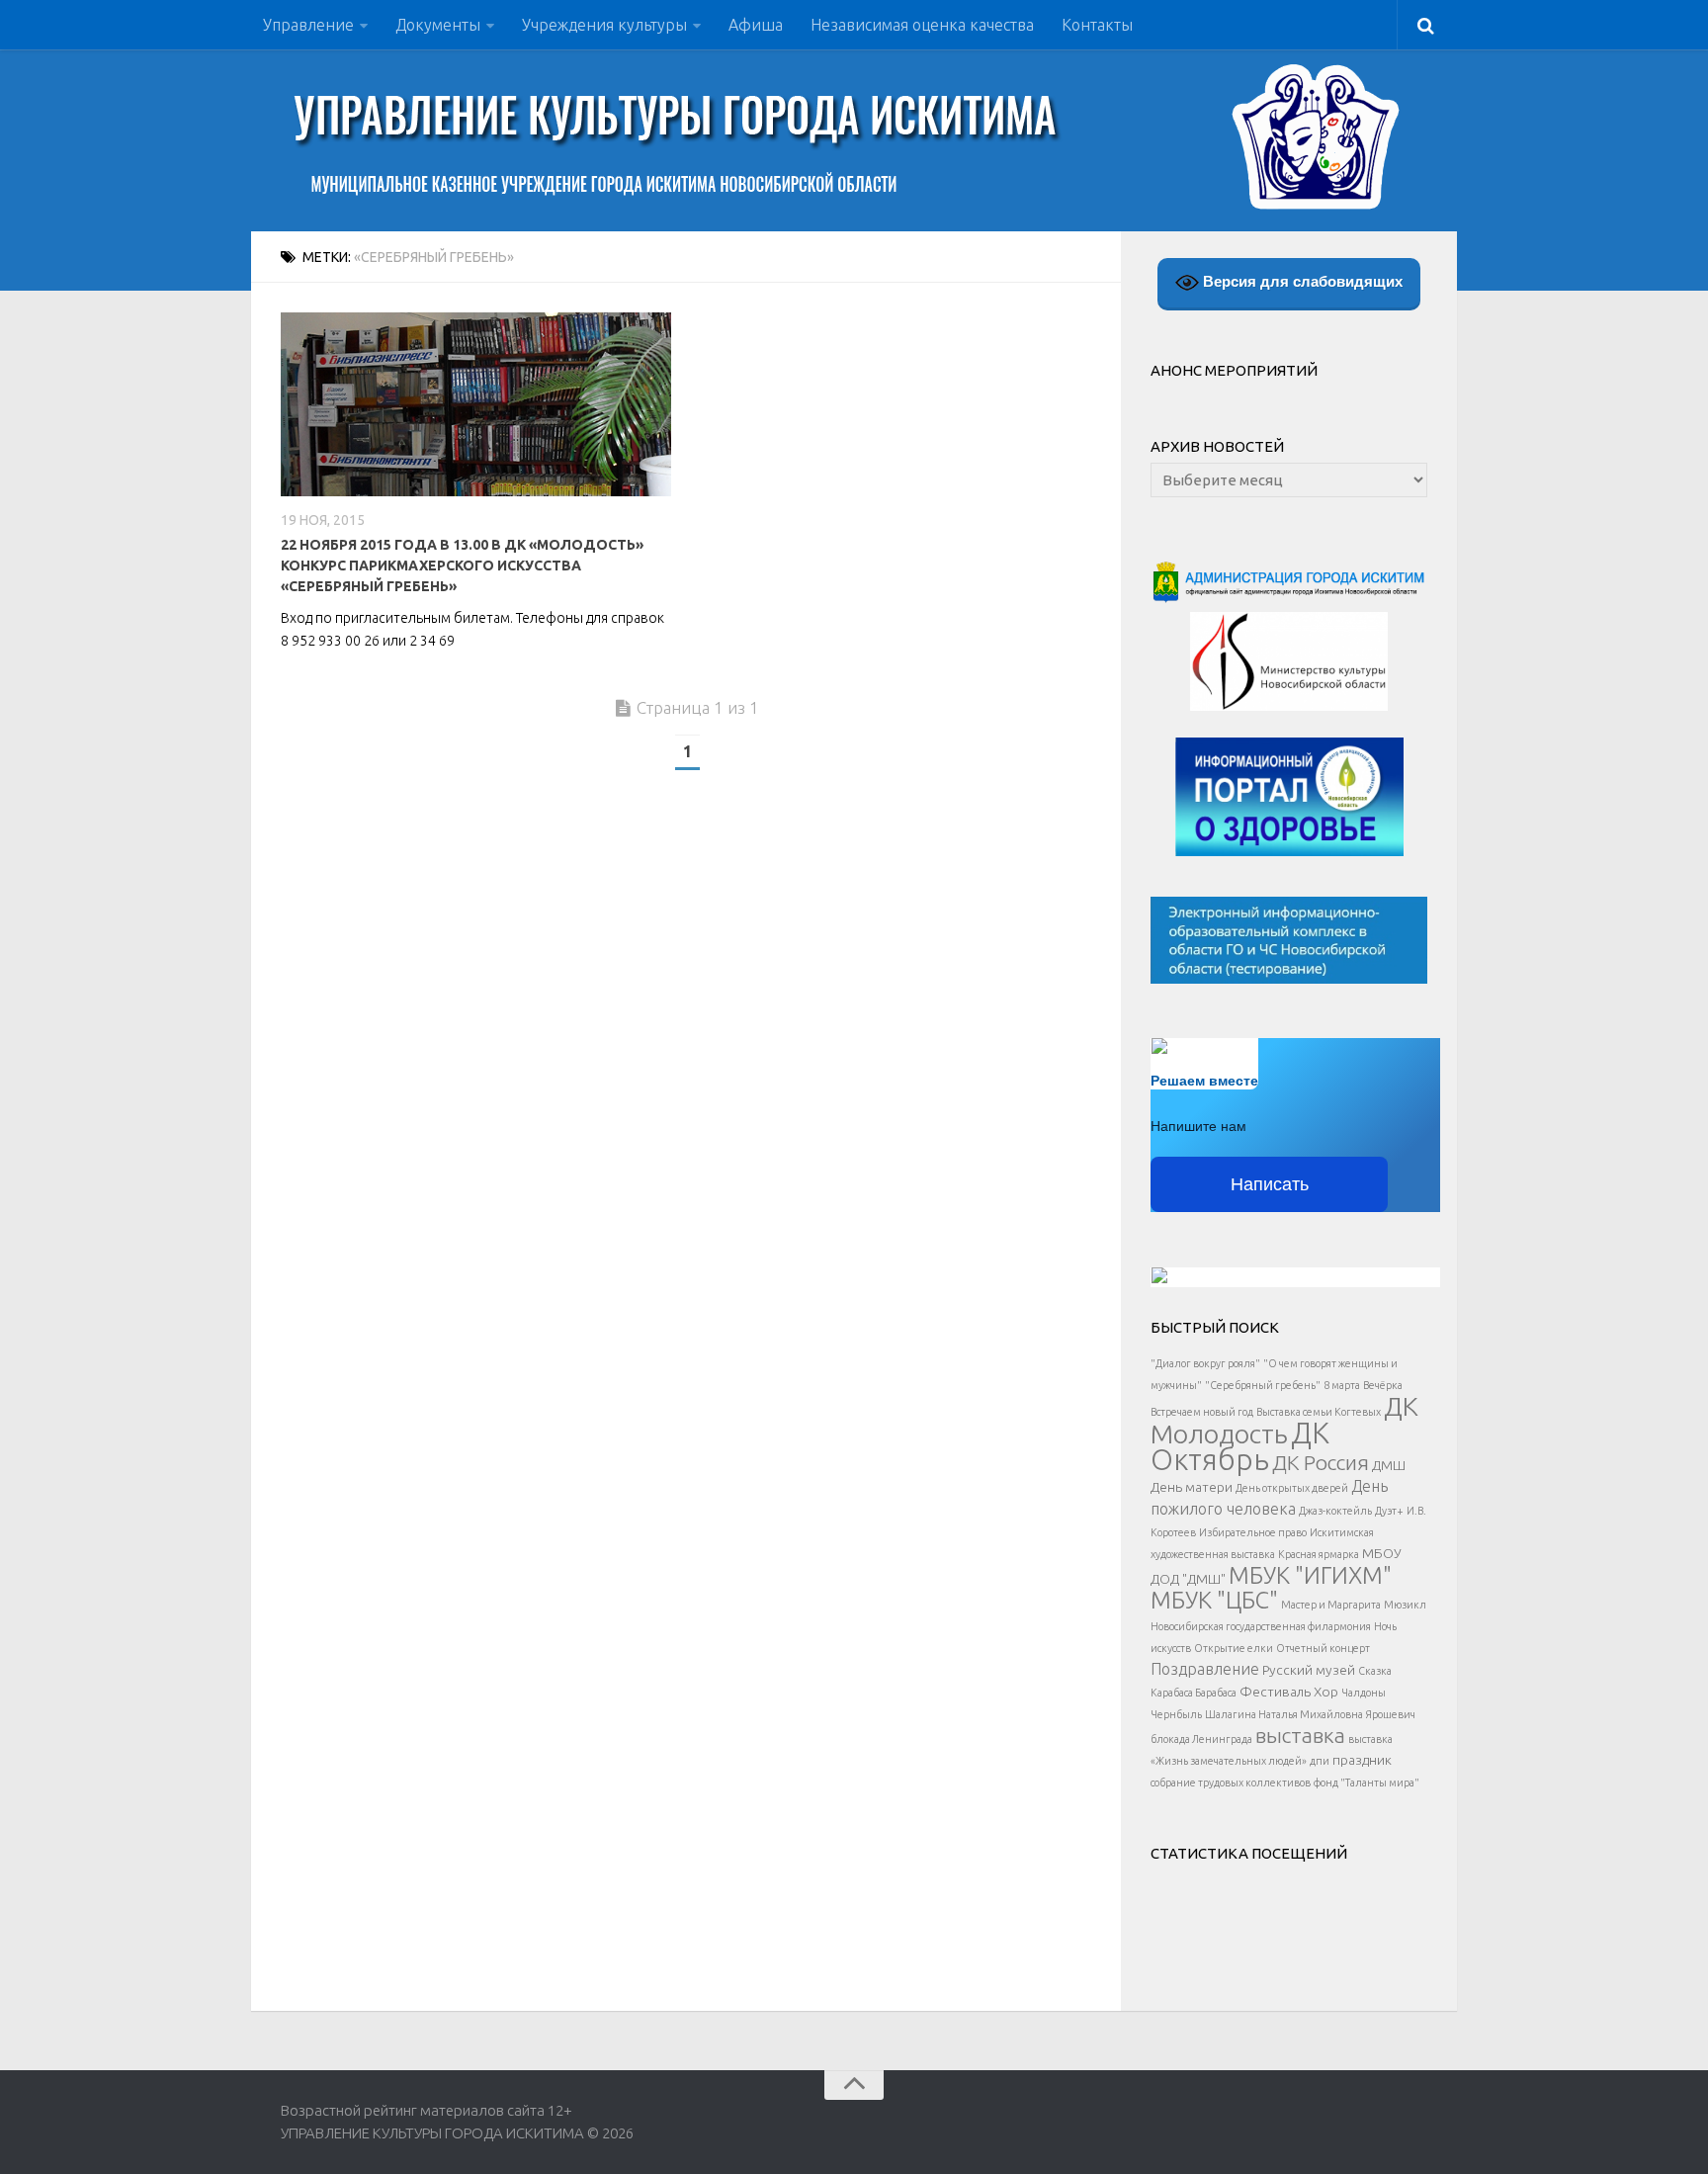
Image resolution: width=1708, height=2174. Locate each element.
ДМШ (1389, 1465)
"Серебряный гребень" (1263, 1385)
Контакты (1097, 25)
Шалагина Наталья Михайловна (1284, 1714)
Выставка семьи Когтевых (1319, 1412)
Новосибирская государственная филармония (1261, 1626)
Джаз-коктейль (1335, 1511)
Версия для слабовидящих (1301, 281)
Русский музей (1309, 1670)
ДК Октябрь (1240, 1446)
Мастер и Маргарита (1331, 1605)
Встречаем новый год (1202, 1412)
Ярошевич (1391, 1714)
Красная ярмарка (1319, 1554)
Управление (308, 25)
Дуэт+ (1389, 1511)
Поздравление (1205, 1669)
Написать (1270, 1184)
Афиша (756, 25)
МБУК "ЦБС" (1214, 1600)
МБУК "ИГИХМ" (1310, 1575)
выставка (1300, 1735)
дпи (1320, 1761)
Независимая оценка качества (922, 25)
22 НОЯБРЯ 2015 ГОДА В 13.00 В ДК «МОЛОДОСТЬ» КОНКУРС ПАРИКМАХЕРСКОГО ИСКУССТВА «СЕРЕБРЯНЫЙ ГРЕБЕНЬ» (462, 565)
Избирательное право (1253, 1532)
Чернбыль (1176, 1714)
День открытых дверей (1292, 1488)
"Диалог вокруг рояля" (1205, 1363)
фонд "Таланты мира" (1366, 1783)
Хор (1326, 1692)
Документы (438, 25)
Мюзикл (1405, 1605)
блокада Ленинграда (1201, 1739)
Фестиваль (1275, 1692)
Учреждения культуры (604, 25)
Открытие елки (1234, 1648)
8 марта (1342, 1385)
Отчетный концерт (1323, 1648)
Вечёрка (1383, 1385)
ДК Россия (1321, 1462)
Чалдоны (1364, 1693)
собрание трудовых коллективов (1231, 1783)
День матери (1192, 1487)
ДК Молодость (1284, 1420)
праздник (1362, 1760)
